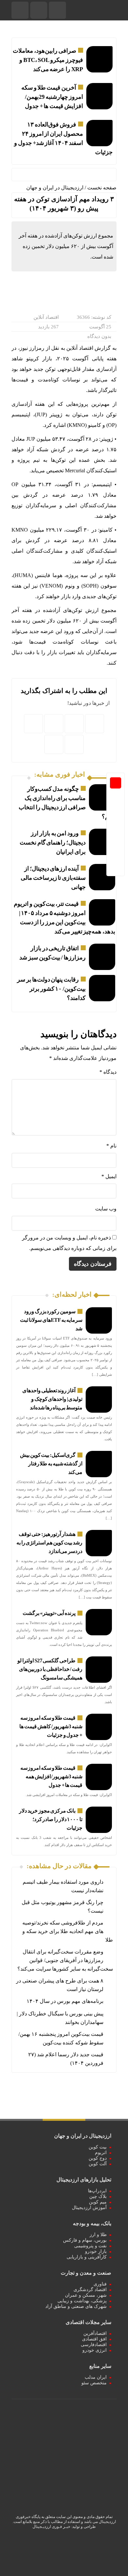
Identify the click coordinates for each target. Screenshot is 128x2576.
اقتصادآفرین (95, 2333)
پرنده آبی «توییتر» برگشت (49, 1613)
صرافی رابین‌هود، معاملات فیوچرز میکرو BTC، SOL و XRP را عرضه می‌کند (48, 60)
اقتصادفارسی (94, 2345)
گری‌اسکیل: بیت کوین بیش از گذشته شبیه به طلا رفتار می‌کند (51, 1464)
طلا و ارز (98, 2235)
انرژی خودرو (95, 2350)
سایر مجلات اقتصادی (88, 2322)
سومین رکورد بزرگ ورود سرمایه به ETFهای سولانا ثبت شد (51, 1320)
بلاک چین (98, 2196)
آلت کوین (98, 2164)
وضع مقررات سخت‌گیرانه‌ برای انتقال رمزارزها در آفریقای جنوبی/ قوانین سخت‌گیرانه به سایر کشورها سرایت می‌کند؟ (65, 1960)
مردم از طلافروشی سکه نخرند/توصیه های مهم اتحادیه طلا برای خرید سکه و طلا (68, 1931)
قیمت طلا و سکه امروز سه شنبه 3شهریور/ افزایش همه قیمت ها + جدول (51, 1776)
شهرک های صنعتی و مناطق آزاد (76, 2306)
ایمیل (109, 1176)
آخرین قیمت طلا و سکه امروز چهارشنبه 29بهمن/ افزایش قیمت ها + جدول (52, 97)
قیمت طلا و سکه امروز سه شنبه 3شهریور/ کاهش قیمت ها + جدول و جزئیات (51, 1726)
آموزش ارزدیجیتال (89, 2208)
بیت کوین (98, 2147)
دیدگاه (108, 1072)
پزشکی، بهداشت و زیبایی (82, 2301)
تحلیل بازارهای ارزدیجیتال (84, 2180)
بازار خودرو (96, 2251)
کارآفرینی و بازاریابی (87, 2257)
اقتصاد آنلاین (46, 317)
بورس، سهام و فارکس (85, 2240)
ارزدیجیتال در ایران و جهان (55, 188)
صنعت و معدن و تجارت (86, 2273)
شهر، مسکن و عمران (86, 2295)
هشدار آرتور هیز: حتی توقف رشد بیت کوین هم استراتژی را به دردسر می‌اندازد (49, 1543)
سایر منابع (100, 2366)
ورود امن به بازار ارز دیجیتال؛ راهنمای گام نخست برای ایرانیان (53, 843)
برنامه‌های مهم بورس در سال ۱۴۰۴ (65, 2001)
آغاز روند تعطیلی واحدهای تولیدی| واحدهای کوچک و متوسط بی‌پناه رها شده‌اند (52, 1399)
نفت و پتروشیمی (90, 2246)
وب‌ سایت (106, 1209)
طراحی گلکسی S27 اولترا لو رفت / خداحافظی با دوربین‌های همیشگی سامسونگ (50, 1669)
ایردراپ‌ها (97, 2191)
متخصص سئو (94, 2383)
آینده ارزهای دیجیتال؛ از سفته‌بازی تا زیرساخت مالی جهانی (53, 878)
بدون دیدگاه (99, 336)
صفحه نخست (102, 188)
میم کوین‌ (98, 2202)
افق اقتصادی (94, 2339)
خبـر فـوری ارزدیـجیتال (51, 2527)
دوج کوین (98, 2158)
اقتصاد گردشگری (90, 2290)
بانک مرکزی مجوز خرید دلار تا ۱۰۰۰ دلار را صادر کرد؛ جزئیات (51, 1819)
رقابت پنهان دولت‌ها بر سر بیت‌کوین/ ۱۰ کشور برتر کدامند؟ (51, 989)
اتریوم (101, 2153)
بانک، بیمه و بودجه (92, 2223)
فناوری (100, 2284)
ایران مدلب (96, 2377)
